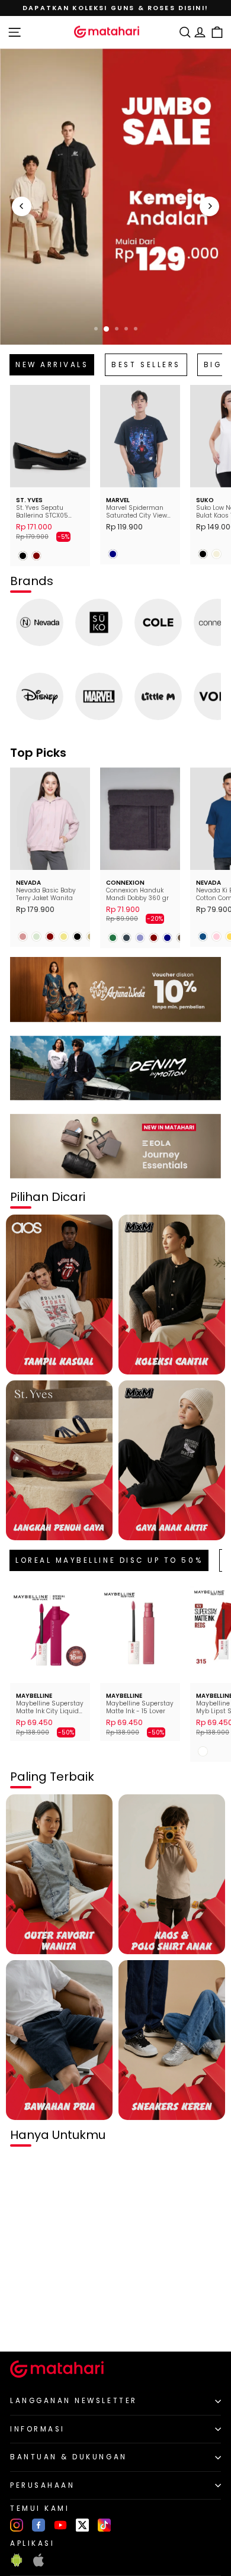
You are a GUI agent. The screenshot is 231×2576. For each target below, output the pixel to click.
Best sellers (146, 365)
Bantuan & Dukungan (69, 2457)
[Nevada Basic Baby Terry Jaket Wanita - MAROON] (50, 937)
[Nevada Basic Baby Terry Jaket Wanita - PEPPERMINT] (36, 937)
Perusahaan (42, 2485)
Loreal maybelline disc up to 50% (109, 1560)
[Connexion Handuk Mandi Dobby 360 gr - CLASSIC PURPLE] (140, 938)
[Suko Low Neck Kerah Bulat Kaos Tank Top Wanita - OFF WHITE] (216, 554)
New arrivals (52, 365)
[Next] (209, 206)
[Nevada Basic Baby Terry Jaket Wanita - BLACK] (77, 937)
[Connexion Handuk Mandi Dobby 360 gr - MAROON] (154, 938)
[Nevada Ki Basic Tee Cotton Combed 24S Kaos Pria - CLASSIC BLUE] (203, 937)
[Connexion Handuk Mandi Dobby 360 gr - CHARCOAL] (126, 938)
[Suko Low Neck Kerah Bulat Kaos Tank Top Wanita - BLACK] (203, 554)
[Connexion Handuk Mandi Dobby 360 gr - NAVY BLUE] (167, 938)
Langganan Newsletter (74, 2401)
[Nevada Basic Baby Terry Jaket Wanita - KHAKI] (64, 937)
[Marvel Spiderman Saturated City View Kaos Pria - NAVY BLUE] (113, 554)
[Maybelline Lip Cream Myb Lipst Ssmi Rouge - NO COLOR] (203, 1751)
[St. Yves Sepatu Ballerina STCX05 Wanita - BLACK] (23, 556)
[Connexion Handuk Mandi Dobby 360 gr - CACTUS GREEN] (113, 938)
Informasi (38, 2429)
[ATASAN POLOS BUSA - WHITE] (23, 2323)
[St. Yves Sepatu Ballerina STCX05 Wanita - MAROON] (36, 556)
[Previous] (22, 206)
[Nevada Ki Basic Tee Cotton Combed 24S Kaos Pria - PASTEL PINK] (216, 937)
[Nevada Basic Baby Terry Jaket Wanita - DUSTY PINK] (23, 937)
